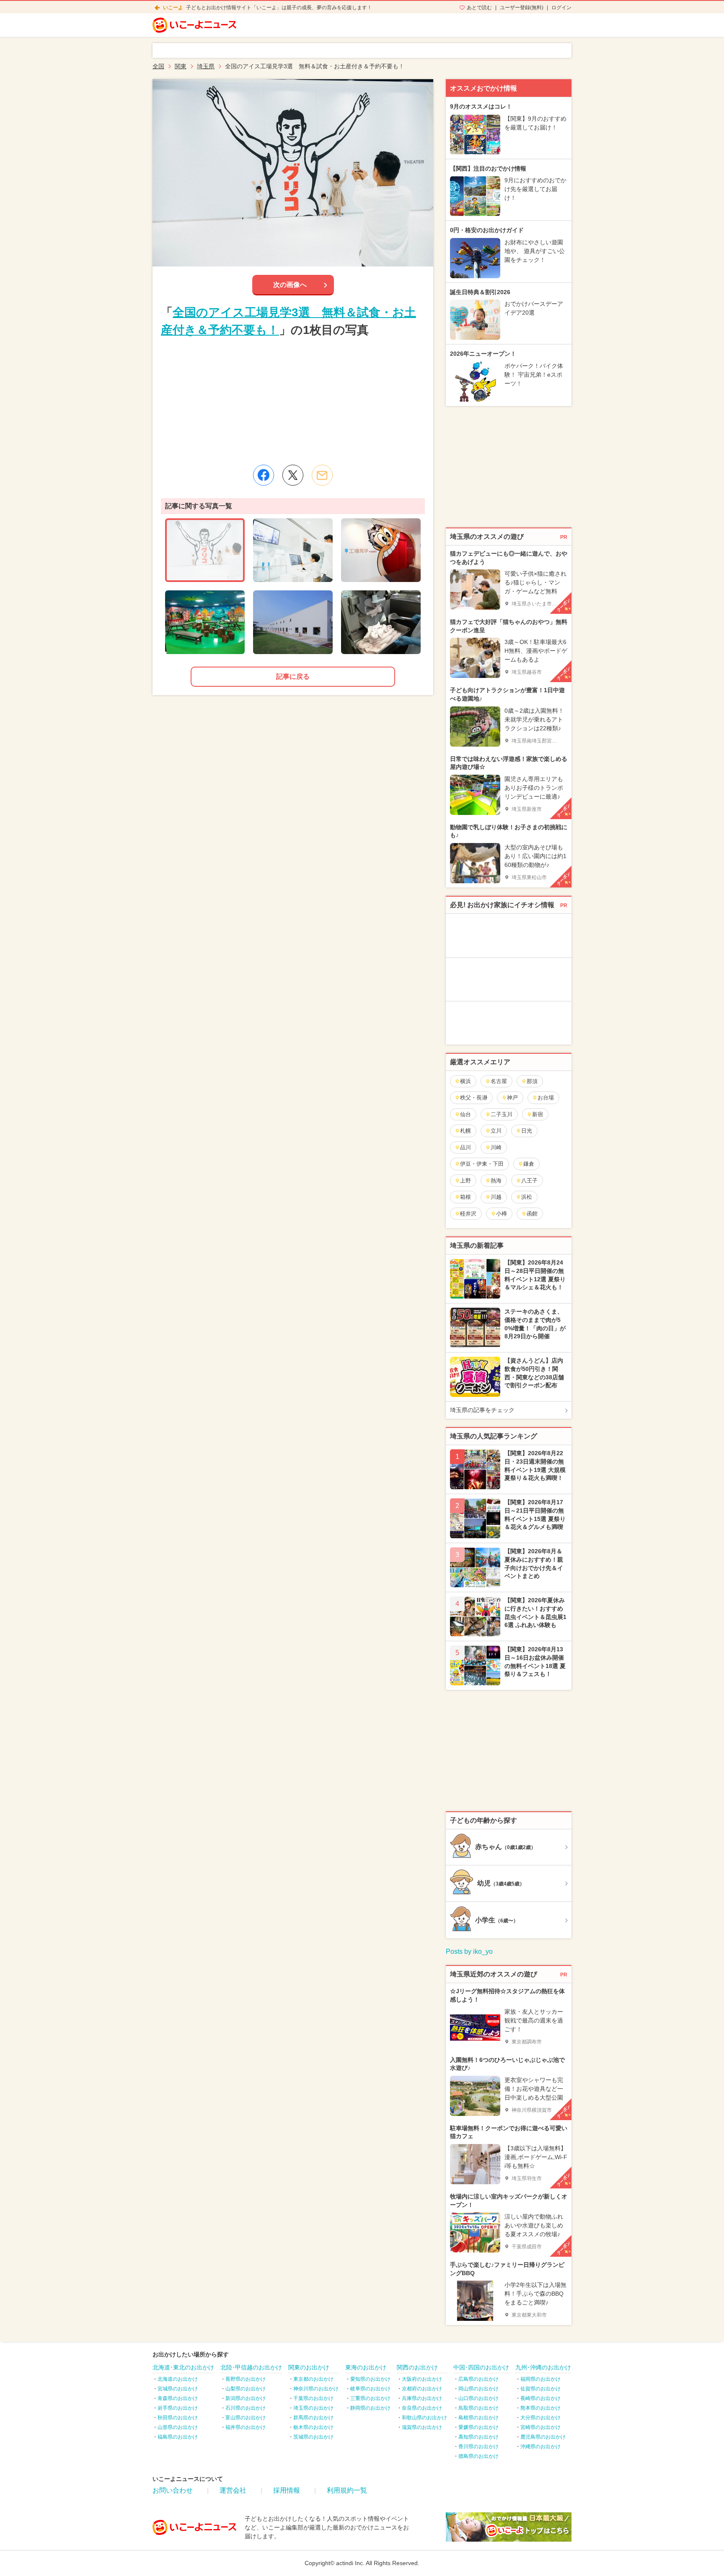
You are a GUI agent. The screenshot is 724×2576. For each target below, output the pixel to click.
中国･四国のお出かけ (481, 2367)
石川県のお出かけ (246, 2408)
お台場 (546, 1098)
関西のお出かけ (417, 2367)
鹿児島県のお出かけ (543, 2437)
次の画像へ (290, 285)
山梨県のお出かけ (246, 2389)
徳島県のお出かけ (478, 2456)
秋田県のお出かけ (178, 2418)
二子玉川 (502, 1114)
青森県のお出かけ (178, 2398)
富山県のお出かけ (246, 2418)
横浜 (465, 1081)
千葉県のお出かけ (313, 2398)
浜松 (527, 1197)
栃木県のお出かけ (313, 2427)
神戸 (512, 1098)
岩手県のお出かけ (178, 2408)
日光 (527, 1131)
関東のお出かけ (309, 2367)
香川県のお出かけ (478, 2447)
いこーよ (173, 8)
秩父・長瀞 (474, 1098)
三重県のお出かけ (370, 2398)
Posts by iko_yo (469, 1951)
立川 (496, 1131)
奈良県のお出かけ (422, 2408)
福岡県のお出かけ (540, 2379)
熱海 (496, 1181)
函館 (532, 1214)
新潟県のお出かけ (246, 2398)
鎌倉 (529, 1164)
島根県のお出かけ (478, 2418)
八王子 (529, 1181)
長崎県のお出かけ (540, 2398)
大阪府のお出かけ (422, 2379)
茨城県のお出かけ (313, 2437)
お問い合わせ (173, 2490)
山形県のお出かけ (178, 2427)
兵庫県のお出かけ (422, 2398)
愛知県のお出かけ (370, 2379)
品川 (465, 1147)
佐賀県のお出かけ (540, 2389)
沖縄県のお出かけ (540, 2447)
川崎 (496, 1147)
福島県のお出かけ (178, 2437)
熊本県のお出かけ (540, 2408)
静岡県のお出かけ (370, 2408)
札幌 (465, 1131)
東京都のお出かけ (313, 2379)
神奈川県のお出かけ (316, 2389)
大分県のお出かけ (540, 2418)
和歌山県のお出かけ (424, 2418)
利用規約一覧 (347, 2490)
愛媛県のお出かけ (478, 2427)
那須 (532, 1081)
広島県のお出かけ (478, 2379)
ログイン (561, 8)
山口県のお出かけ (478, 2398)
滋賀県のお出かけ (422, 2427)
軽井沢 (468, 1214)
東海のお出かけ (366, 2367)
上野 (465, 1181)
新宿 (538, 1114)
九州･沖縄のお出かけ (543, 2367)
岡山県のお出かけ (478, 2389)
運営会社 (233, 2490)
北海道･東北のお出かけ (183, 2367)
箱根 (465, 1197)
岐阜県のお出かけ (370, 2389)
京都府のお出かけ (422, 2389)
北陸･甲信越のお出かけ (251, 2367)
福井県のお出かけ (246, 2427)
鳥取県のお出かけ (478, 2408)
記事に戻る (293, 676)
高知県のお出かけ (478, 2437)
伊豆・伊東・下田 (482, 1164)
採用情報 (287, 2490)
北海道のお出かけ (178, 2379)
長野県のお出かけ (246, 2379)
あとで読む (479, 8)
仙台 (465, 1114)
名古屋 (499, 1081)
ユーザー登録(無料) (522, 8)
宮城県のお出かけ (178, 2389)
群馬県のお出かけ (313, 2418)
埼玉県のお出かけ (313, 2408)
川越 (496, 1197)
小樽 (502, 1214)
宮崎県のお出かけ (540, 2427)
